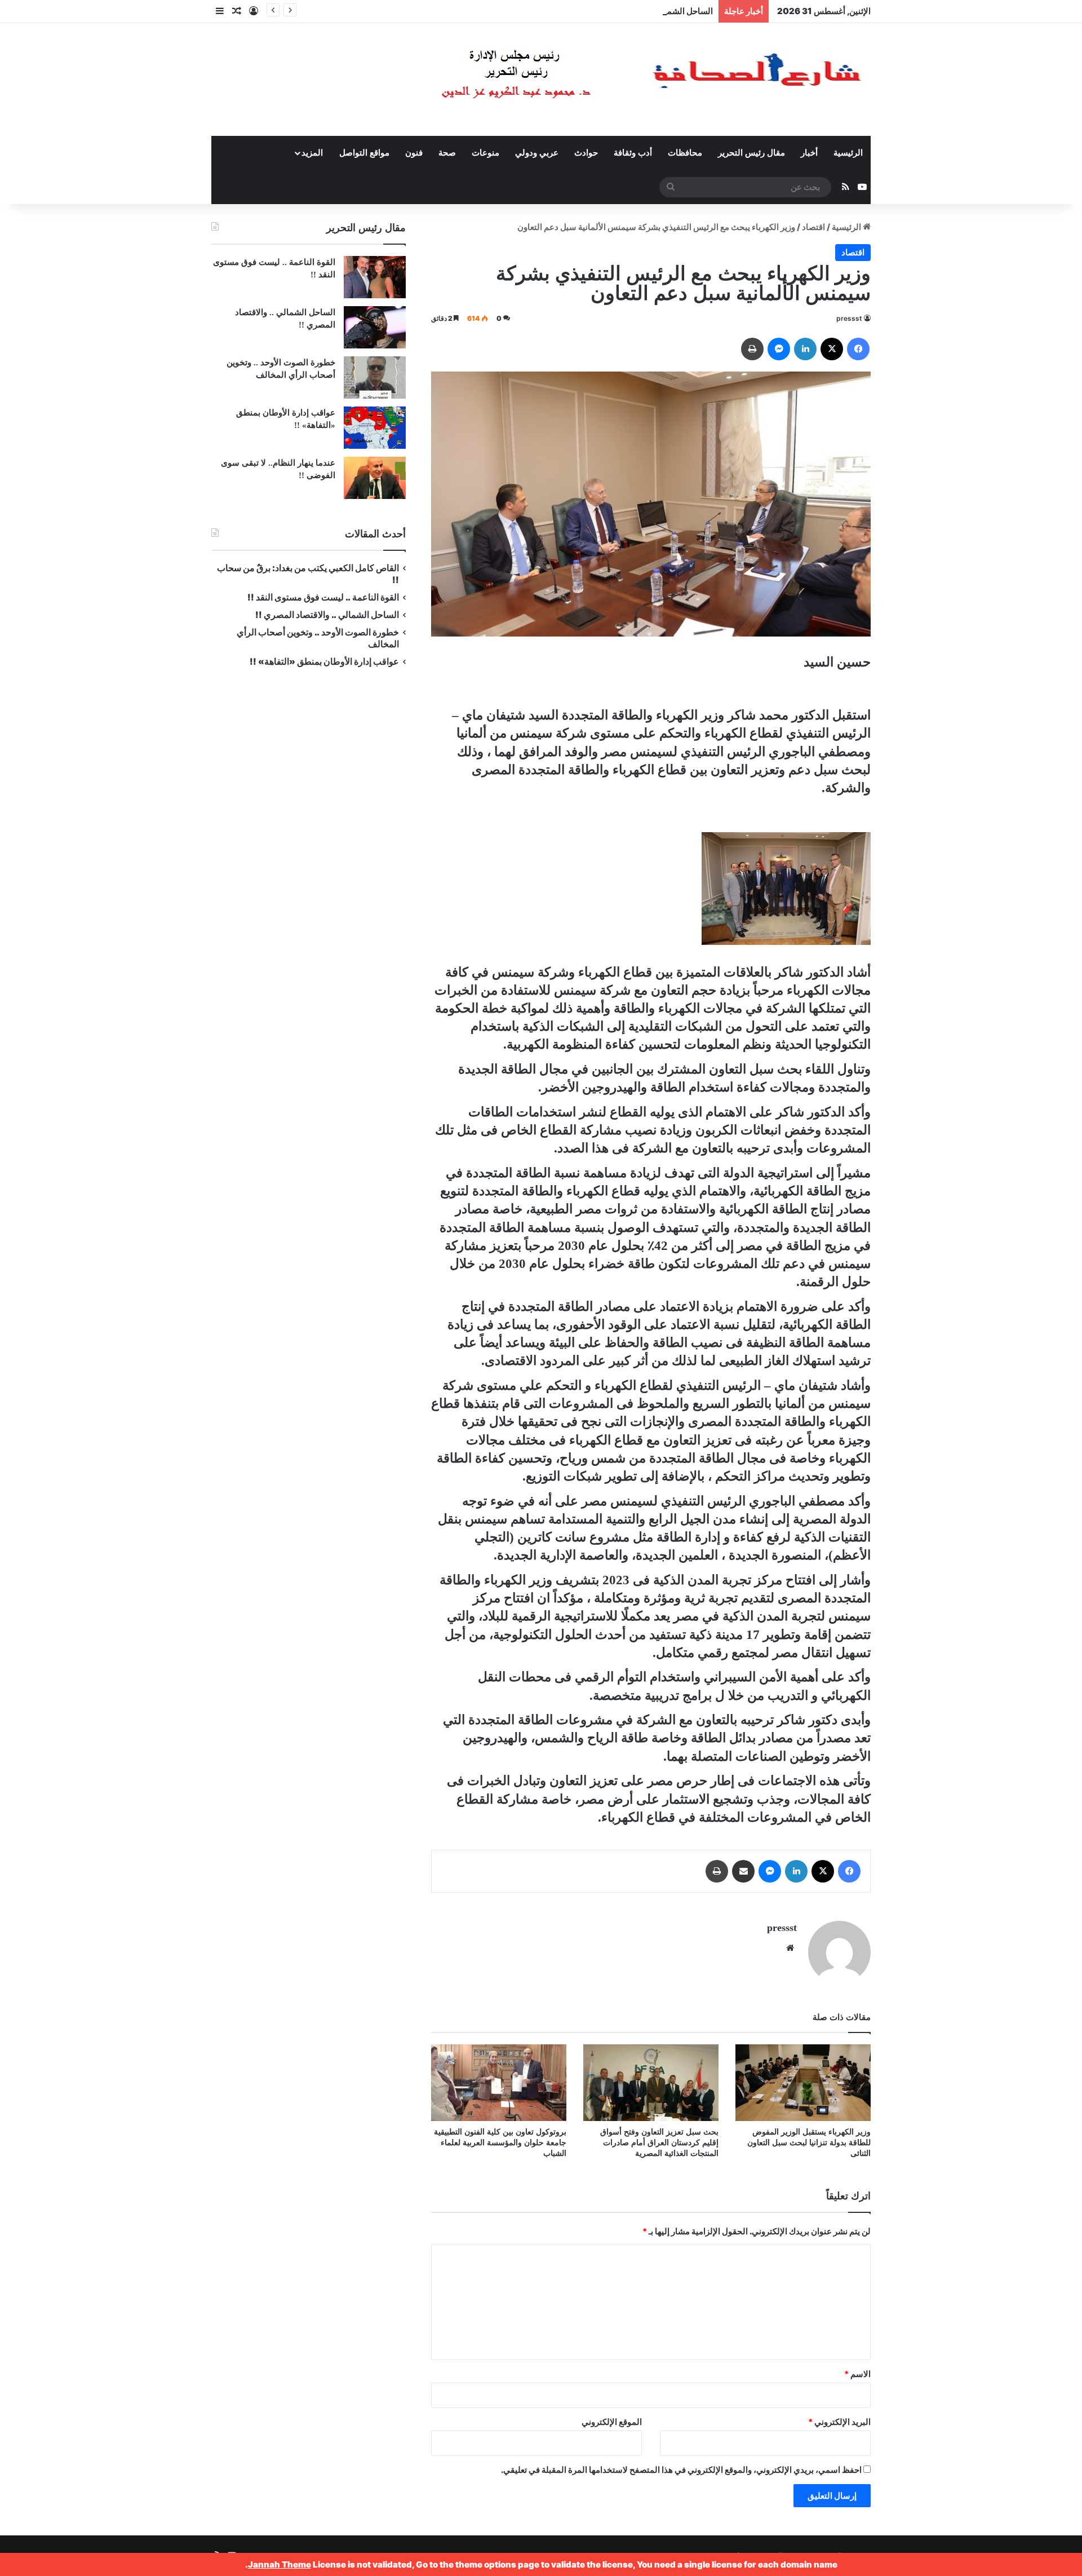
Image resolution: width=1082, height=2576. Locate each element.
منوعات (485, 153)
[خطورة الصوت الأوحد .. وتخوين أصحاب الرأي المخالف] (375, 377)
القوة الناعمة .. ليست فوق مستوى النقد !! (323, 597)
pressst (849, 318)
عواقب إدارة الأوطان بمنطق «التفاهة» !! (323, 662)
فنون (414, 153)
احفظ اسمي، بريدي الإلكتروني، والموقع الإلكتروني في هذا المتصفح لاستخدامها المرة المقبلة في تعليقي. (681, 2470)
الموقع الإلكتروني (612, 2422)
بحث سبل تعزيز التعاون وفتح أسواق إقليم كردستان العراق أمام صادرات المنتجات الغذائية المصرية (659, 2143)
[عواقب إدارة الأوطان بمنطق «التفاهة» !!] (375, 428)
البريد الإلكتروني (839, 2422)
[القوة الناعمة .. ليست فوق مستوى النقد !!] (375, 277)
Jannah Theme (280, 2564)
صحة (447, 153)
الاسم (857, 2374)
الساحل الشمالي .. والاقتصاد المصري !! (644, 11)
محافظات (685, 153)
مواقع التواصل (364, 153)
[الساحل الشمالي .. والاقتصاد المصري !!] (375, 327)
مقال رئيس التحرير (751, 153)
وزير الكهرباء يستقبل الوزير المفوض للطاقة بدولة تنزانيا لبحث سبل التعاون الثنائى (809, 2143)
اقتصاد (813, 227)
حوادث (586, 153)
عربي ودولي (537, 153)
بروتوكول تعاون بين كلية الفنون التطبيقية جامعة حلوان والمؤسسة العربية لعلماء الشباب (500, 2143)
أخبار (809, 153)
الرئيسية (848, 153)
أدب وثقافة (633, 153)
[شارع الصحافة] (617, 79)
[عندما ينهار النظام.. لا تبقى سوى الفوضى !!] (375, 478)
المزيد (312, 153)
